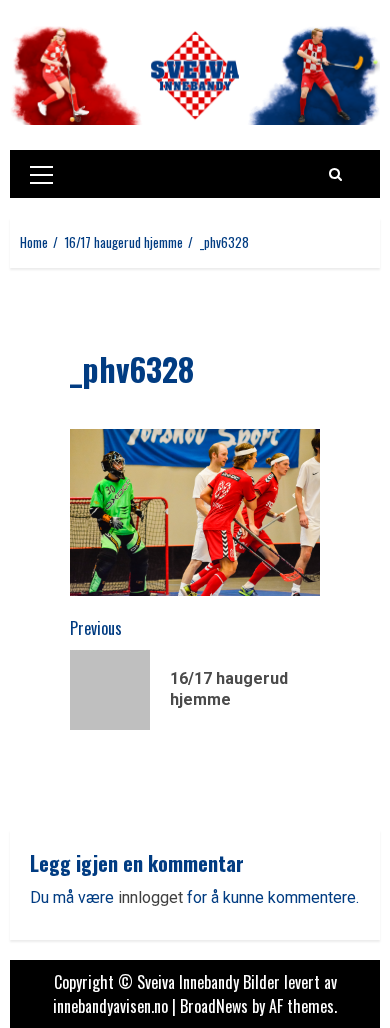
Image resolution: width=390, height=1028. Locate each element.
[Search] (335, 174)
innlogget (150, 897)
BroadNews (214, 1006)
